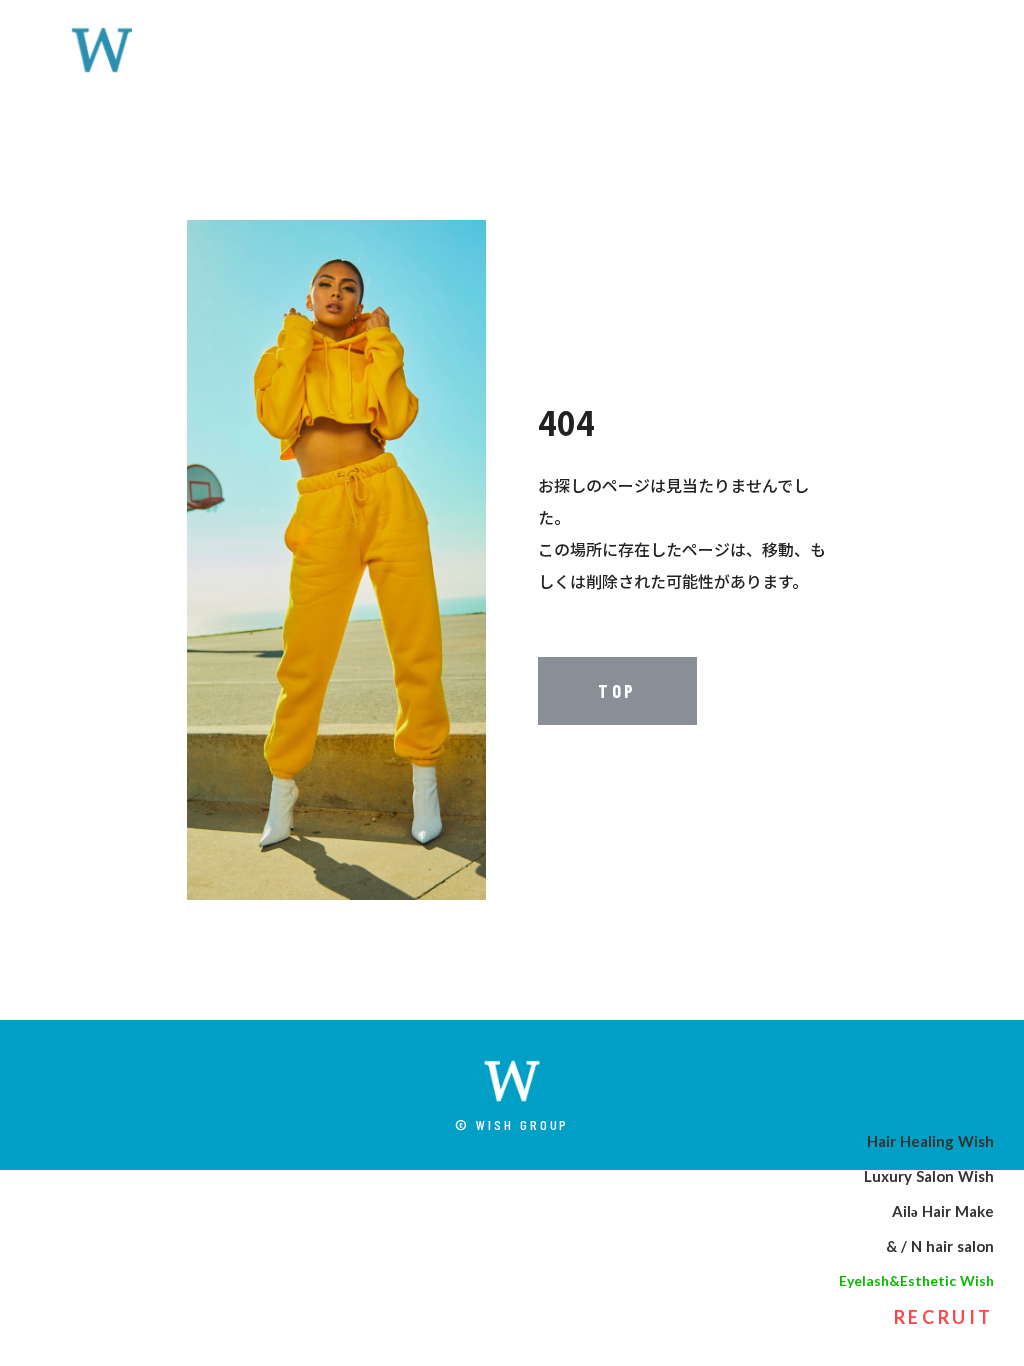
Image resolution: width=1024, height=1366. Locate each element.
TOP (617, 691)
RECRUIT (944, 1317)
